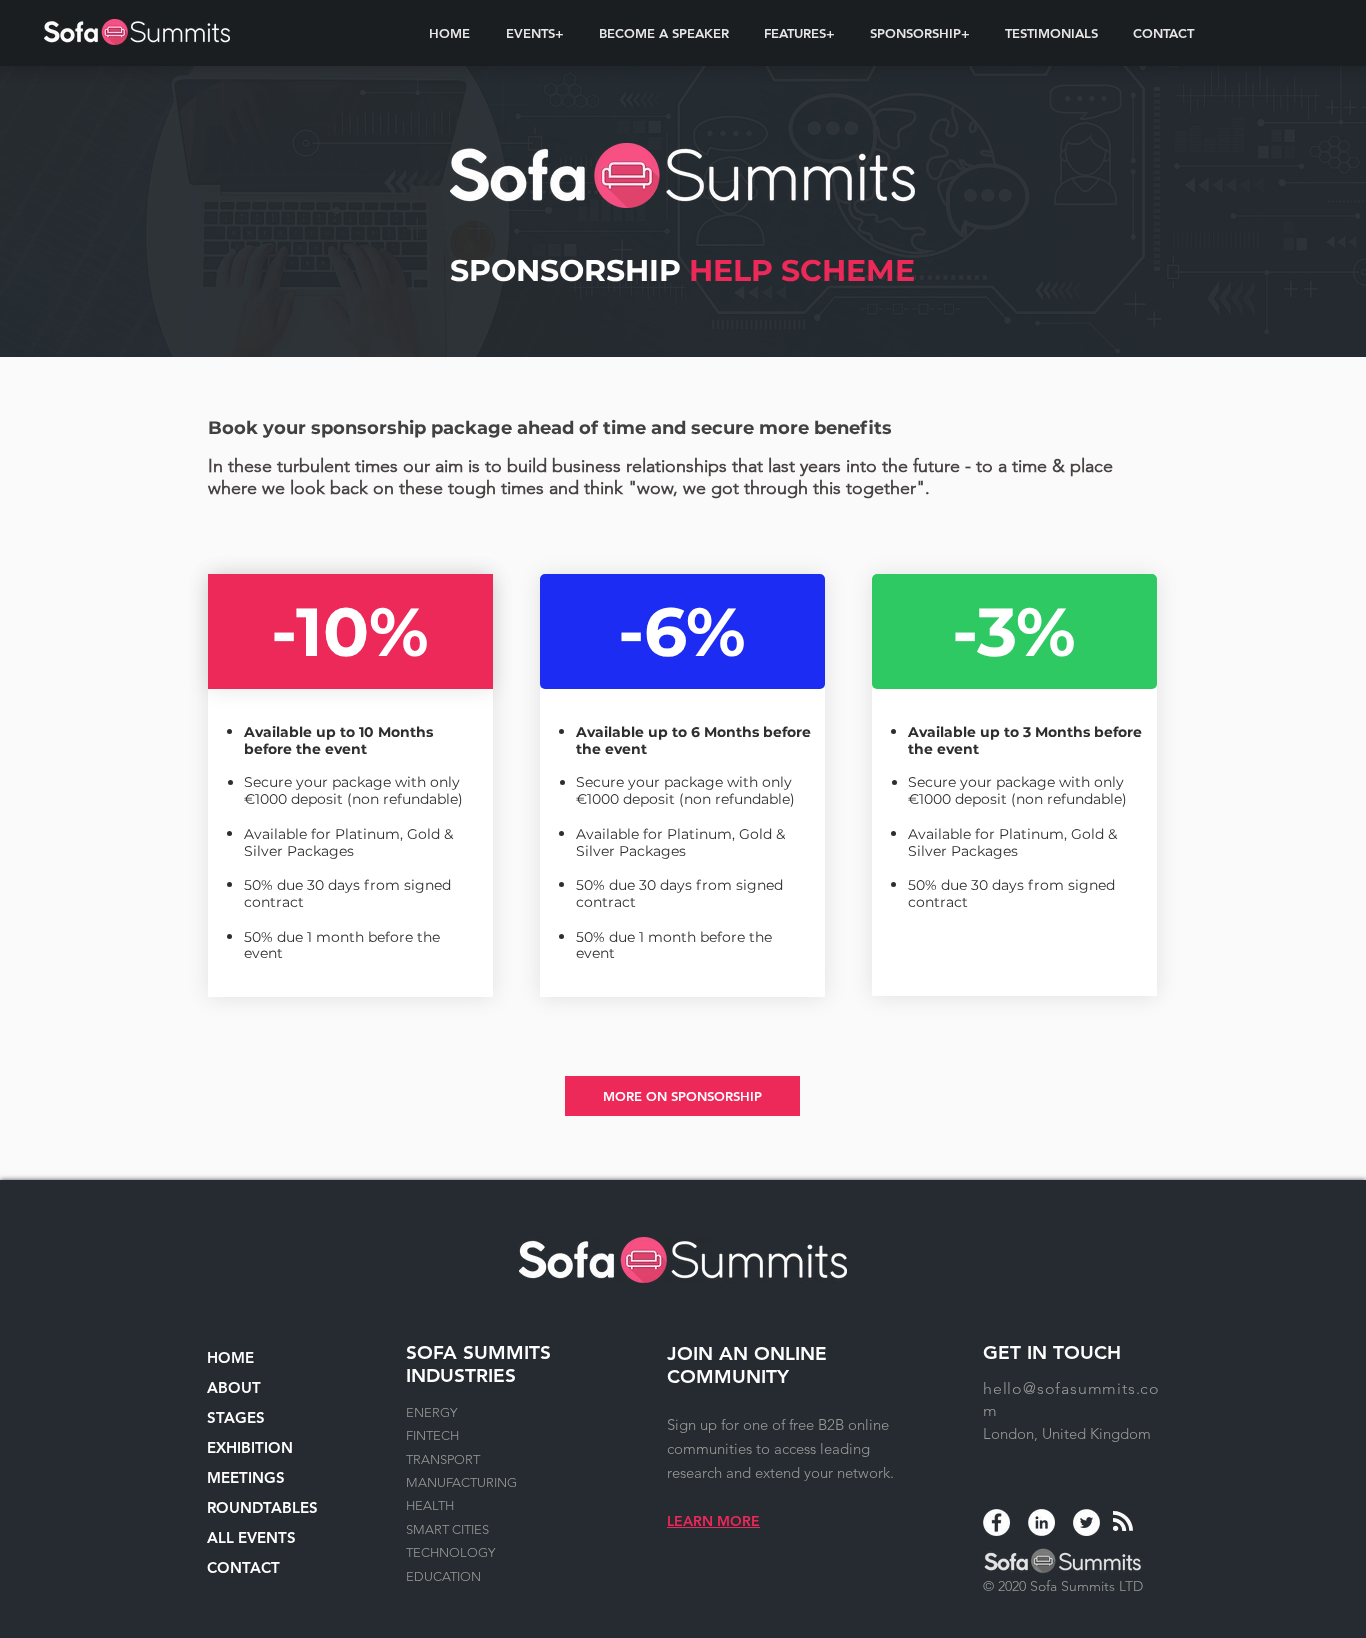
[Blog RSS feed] (1123, 1522)
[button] (535, 33)
